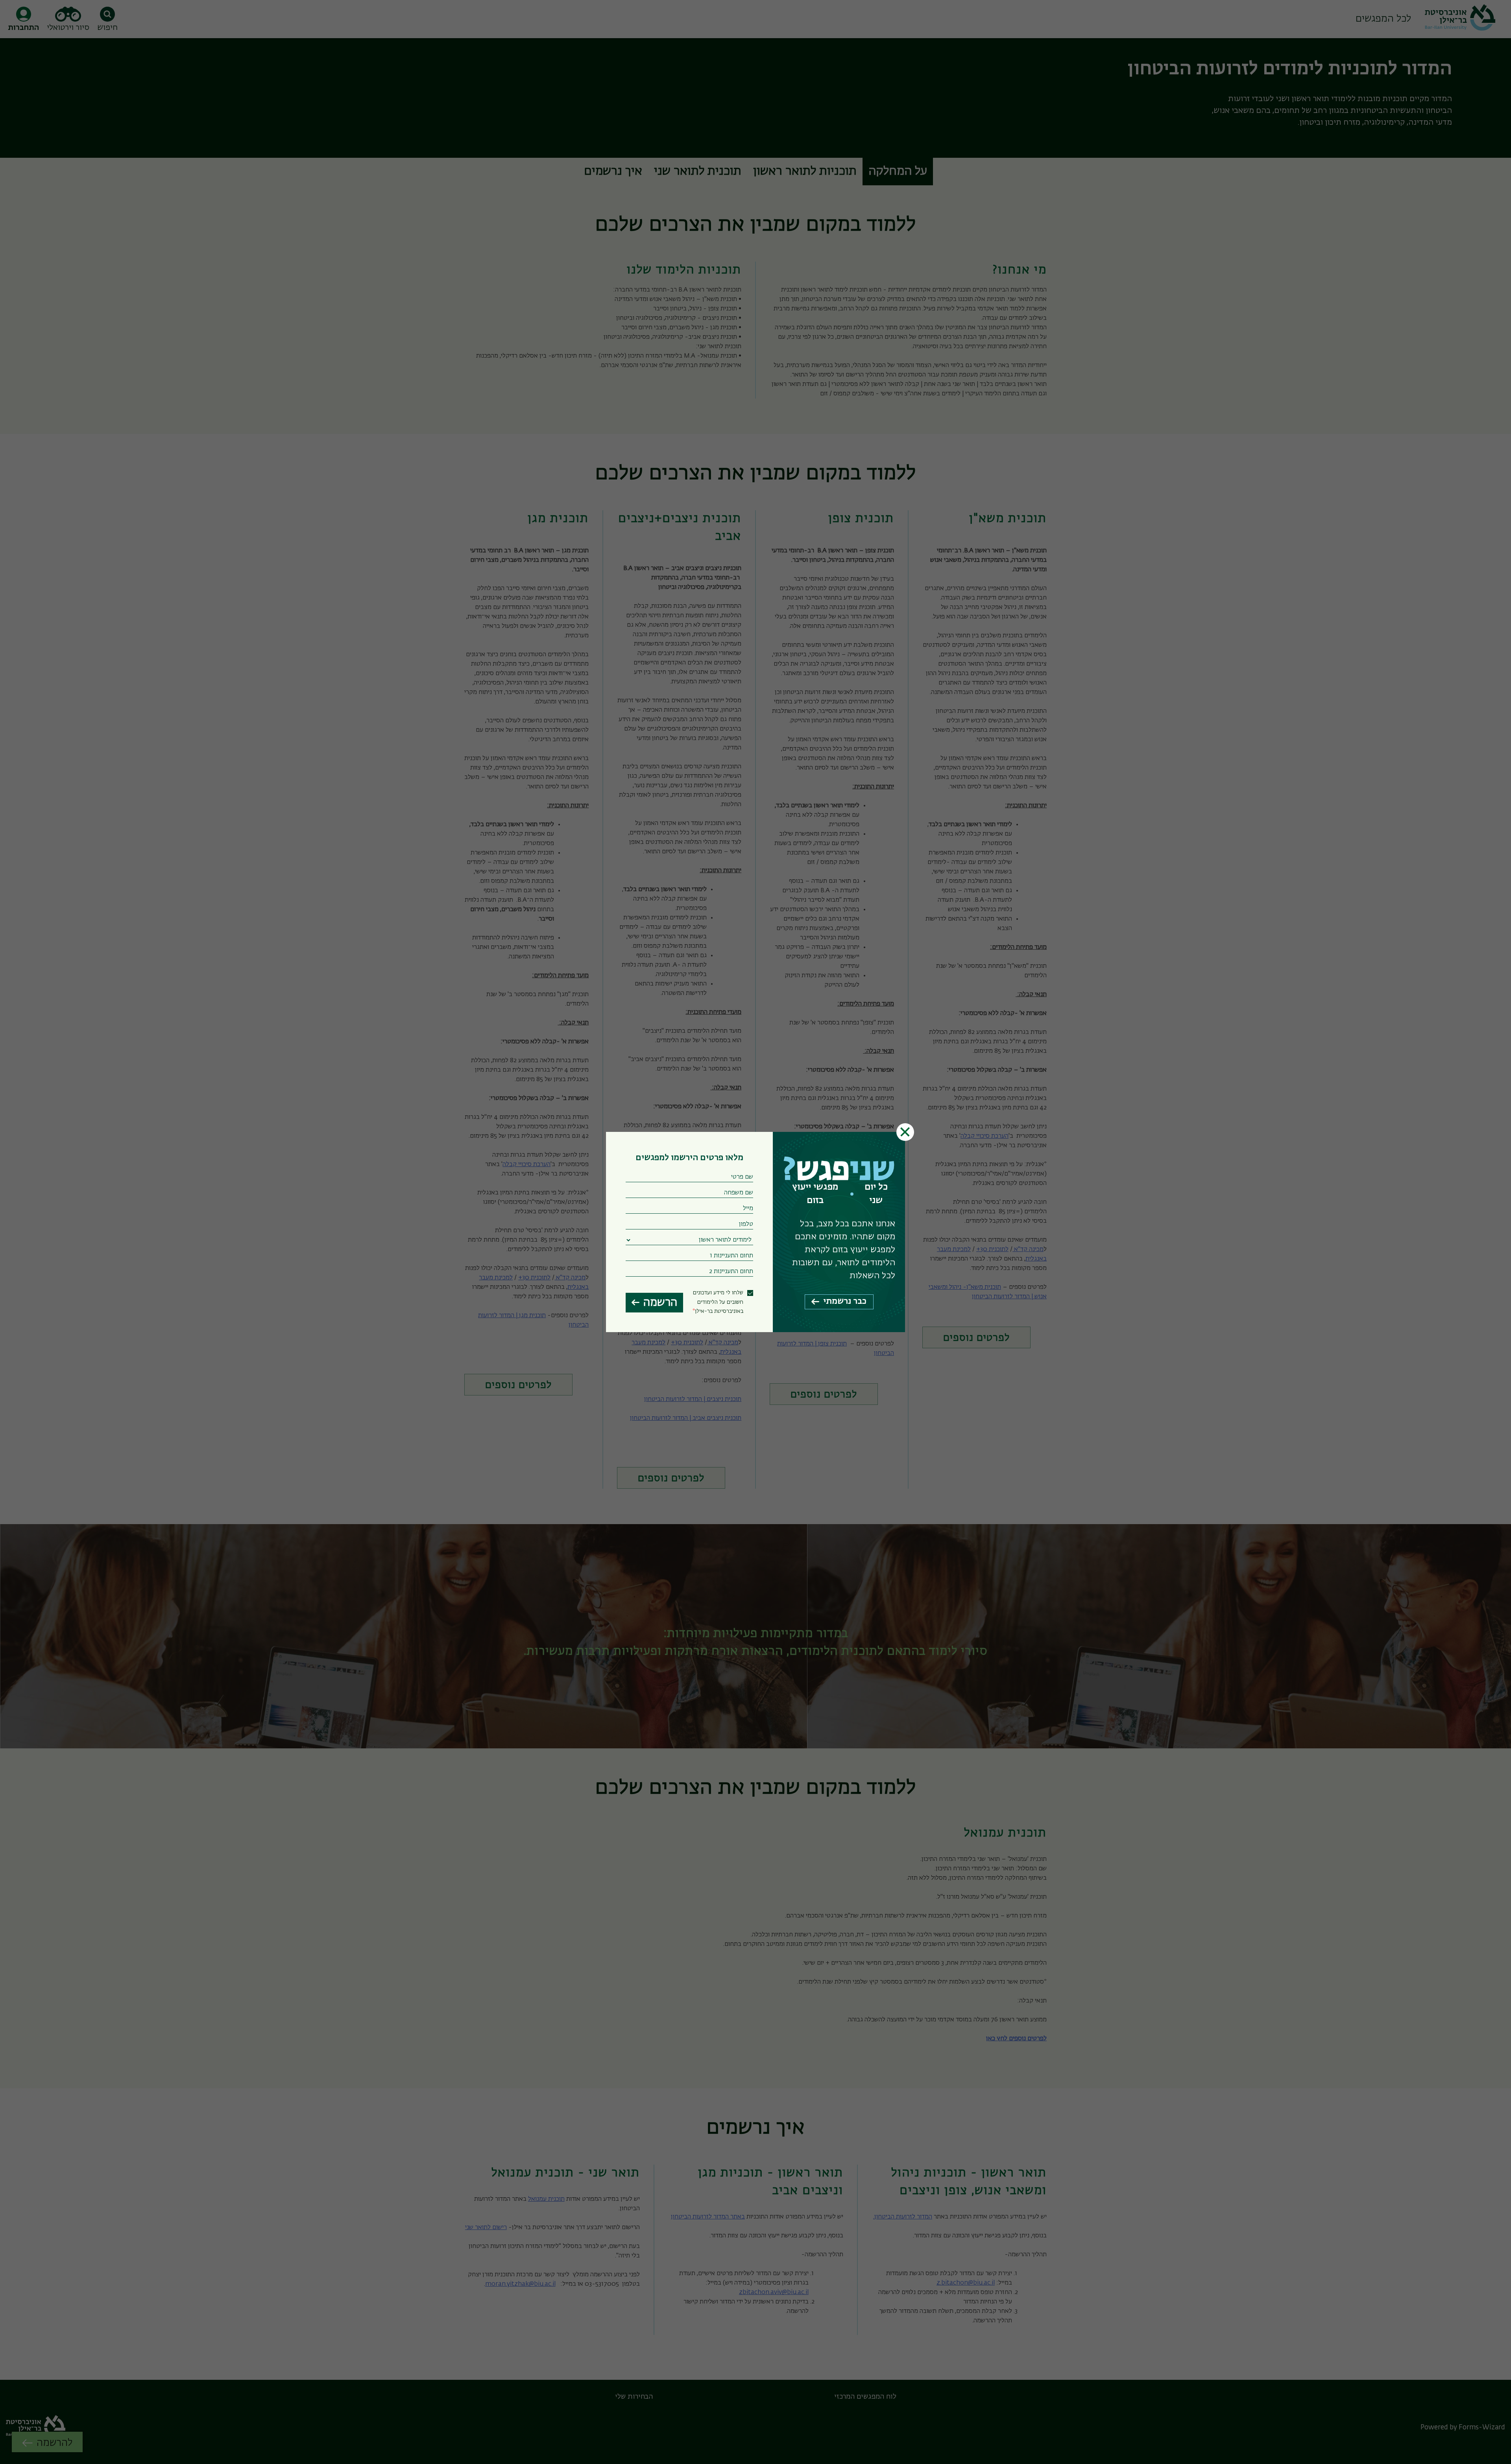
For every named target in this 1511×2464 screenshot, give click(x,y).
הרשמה (660, 1303)
